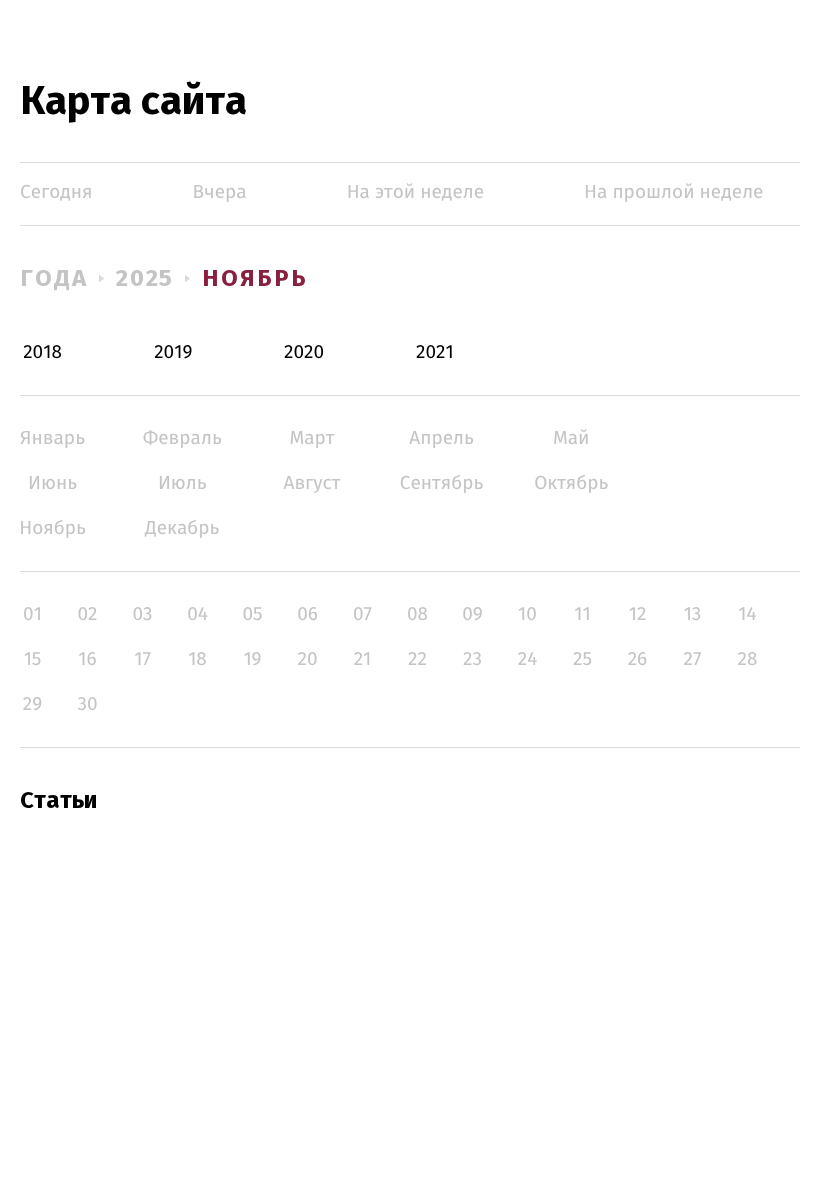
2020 (304, 352)
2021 (435, 352)
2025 (145, 278)
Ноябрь (255, 278)
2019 (173, 352)
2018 (42, 352)
